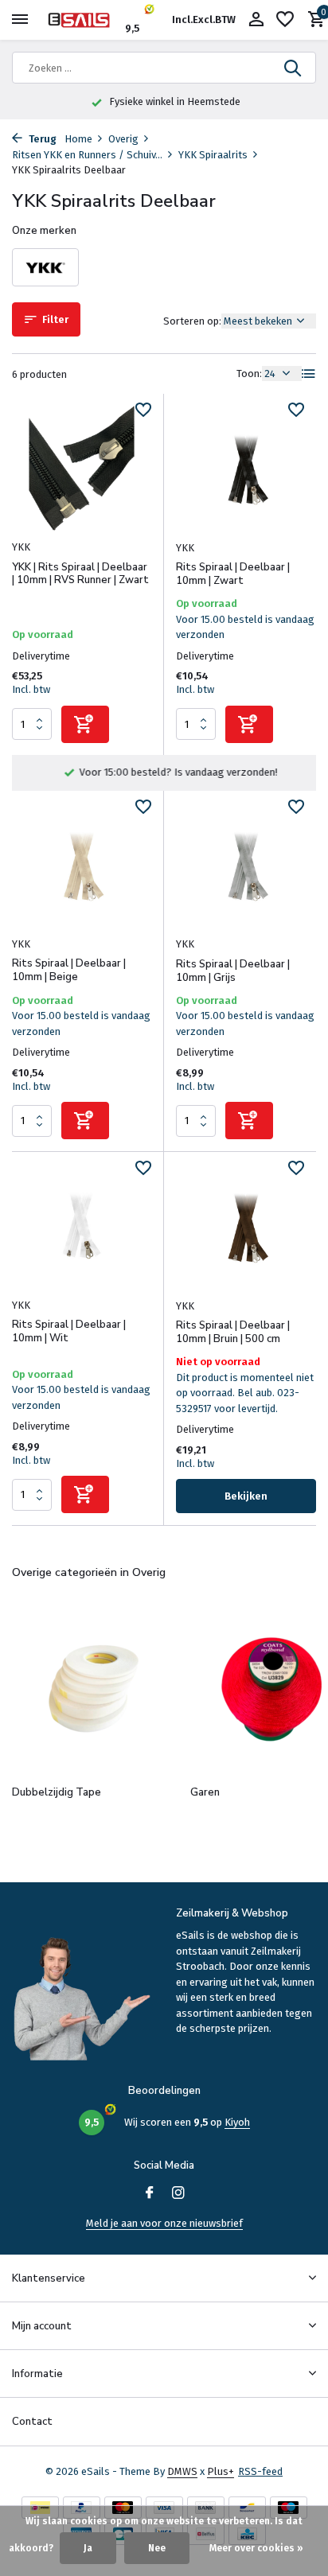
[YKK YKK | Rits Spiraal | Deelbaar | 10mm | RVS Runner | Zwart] (82, 468)
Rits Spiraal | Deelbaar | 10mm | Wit (69, 1332)
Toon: (249, 374)
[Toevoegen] (85, 724)
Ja (88, 2548)
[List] (309, 374)
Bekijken (246, 1496)
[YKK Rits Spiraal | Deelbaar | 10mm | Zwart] (246, 468)
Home (78, 139)
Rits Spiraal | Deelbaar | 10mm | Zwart (233, 574)
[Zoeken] (294, 68)
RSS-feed (260, 2471)
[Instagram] (178, 2194)
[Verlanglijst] (285, 20)
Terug (41, 139)
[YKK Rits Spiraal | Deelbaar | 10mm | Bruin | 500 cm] (246, 1226)
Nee (157, 2548)
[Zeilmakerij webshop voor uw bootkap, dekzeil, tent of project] (84, 20)
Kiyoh (237, 2122)
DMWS (182, 2471)
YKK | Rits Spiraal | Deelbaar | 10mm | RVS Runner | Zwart (80, 574)
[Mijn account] (256, 20)
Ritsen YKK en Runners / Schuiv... (87, 155)
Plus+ (221, 2471)
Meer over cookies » (256, 2548)
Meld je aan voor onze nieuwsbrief (164, 2223)
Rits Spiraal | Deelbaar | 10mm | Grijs (233, 971)
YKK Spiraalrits (213, 155)
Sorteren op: (192, 321)
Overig (123, 139)
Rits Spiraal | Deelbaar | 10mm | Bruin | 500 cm (233, 1333)
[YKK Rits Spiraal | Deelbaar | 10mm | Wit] (82, 1226)
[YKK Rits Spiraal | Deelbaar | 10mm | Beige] (82, 865)
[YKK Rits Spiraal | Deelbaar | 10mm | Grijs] (246, 865)
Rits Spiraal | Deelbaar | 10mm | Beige (69, 971)
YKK (21, 547)
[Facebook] (150, 2194)
